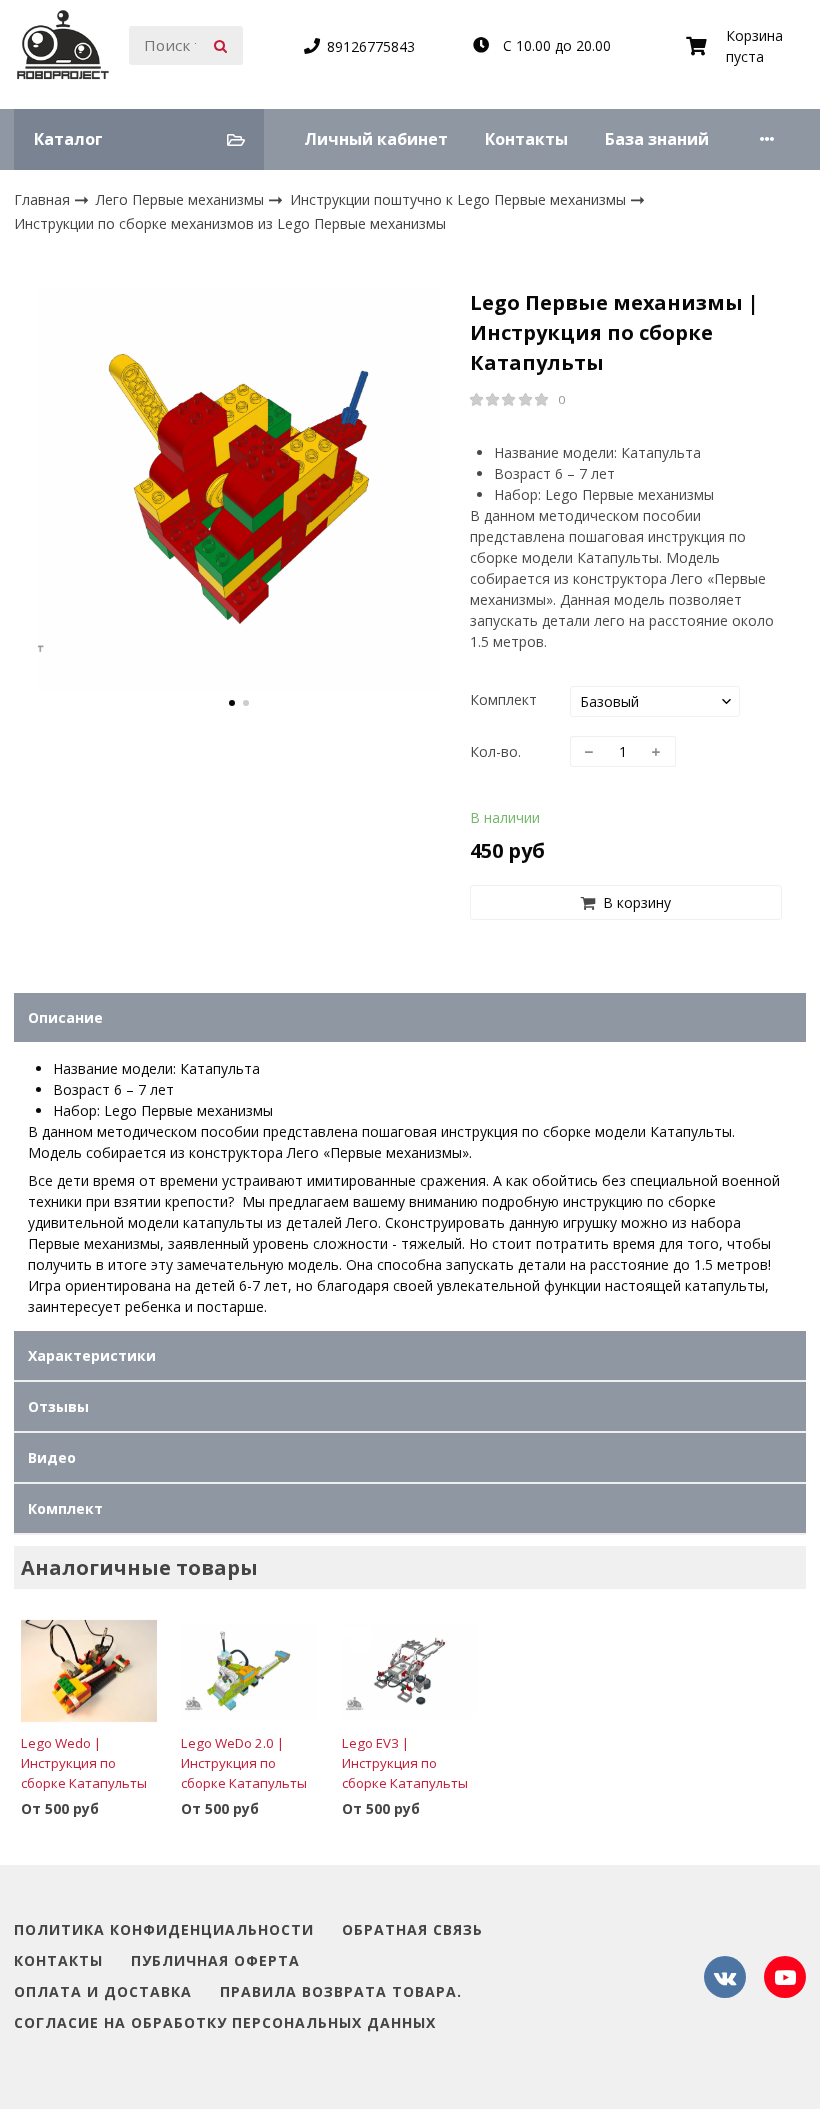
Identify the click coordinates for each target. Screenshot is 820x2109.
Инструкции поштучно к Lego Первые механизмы (460, 199)
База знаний (657, 139)
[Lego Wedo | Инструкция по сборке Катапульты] (89, 1670)
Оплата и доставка (103, 1992)
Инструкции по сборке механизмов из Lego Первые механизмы (230, 223)
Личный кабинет (376, 139)
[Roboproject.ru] (63, 46)
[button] (232, 703)
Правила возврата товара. (341, 1992)
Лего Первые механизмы (182, 199)
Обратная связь (412, 1930)
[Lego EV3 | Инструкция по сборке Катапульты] (410, 1670)
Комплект (503, 699)
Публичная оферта (215, 1961)
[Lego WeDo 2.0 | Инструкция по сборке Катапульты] (249, 1670)
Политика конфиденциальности (164, 1930)
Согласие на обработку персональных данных (225, 2023)
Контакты (526, 139)
